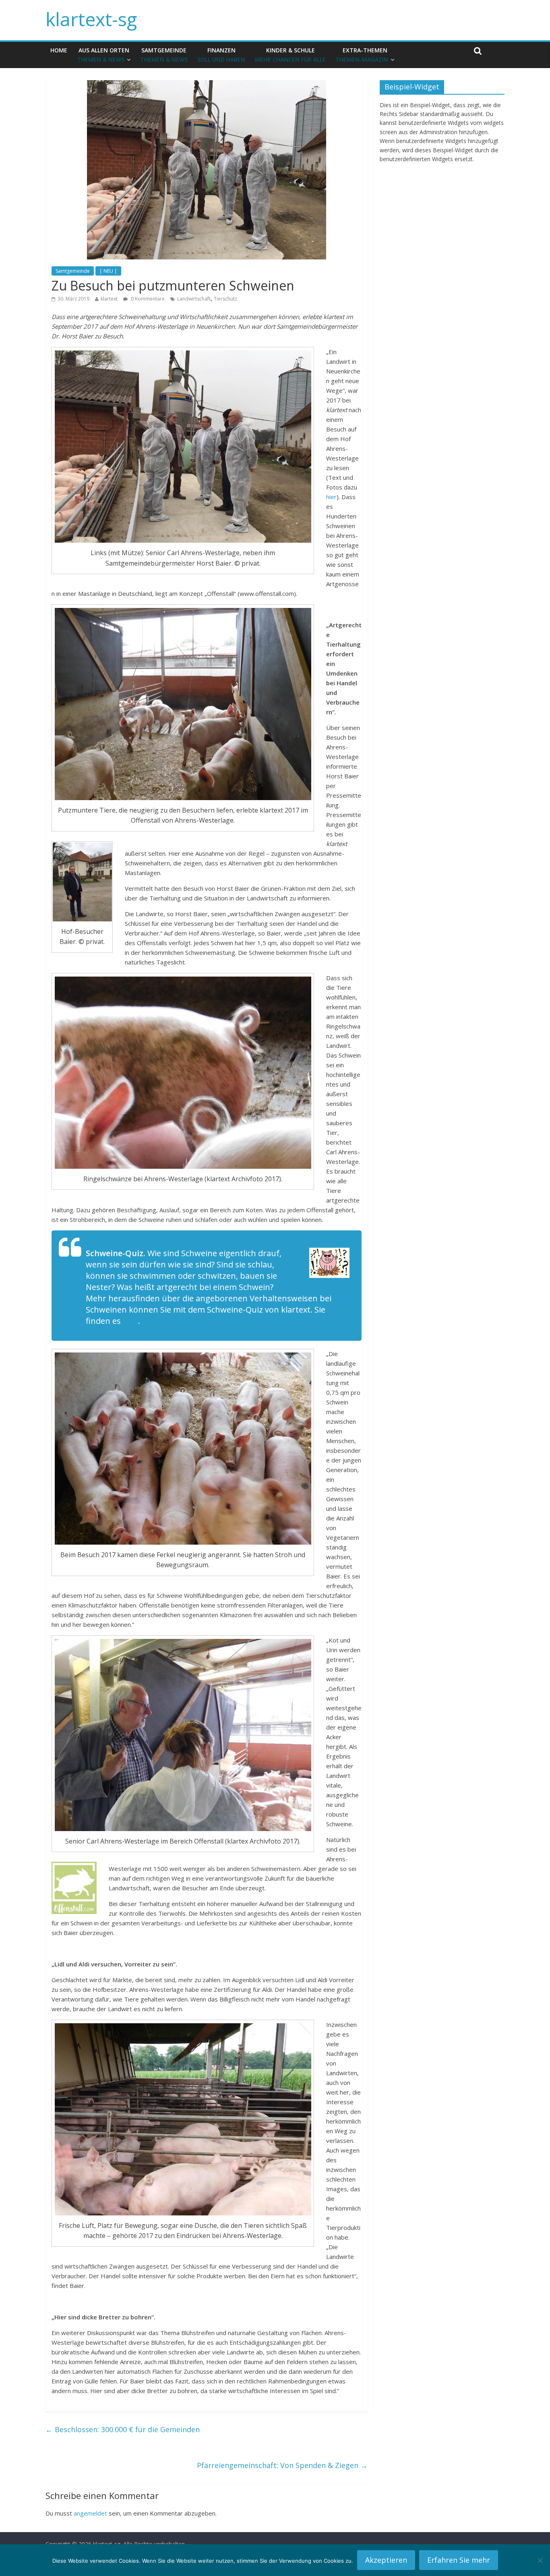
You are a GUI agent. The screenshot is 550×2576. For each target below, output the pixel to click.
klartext (109, 299)
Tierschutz (225, 299)
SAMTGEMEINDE (164, 55)
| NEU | (108, 271)
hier (331, 497)
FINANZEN (221, 55)
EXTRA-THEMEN (362, 55)
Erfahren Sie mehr (459, 2560)
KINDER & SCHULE (290, 55)
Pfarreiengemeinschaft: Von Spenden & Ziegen (282, 2465)
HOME (59, 50)
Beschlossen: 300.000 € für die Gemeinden (123, 2429)
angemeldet (90, 2513)
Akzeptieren (386, 2560)
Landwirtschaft (194, 299)
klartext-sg (91, 19)
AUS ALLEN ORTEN (103, 55)
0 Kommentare (147, 299)
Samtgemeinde (73, 271)
